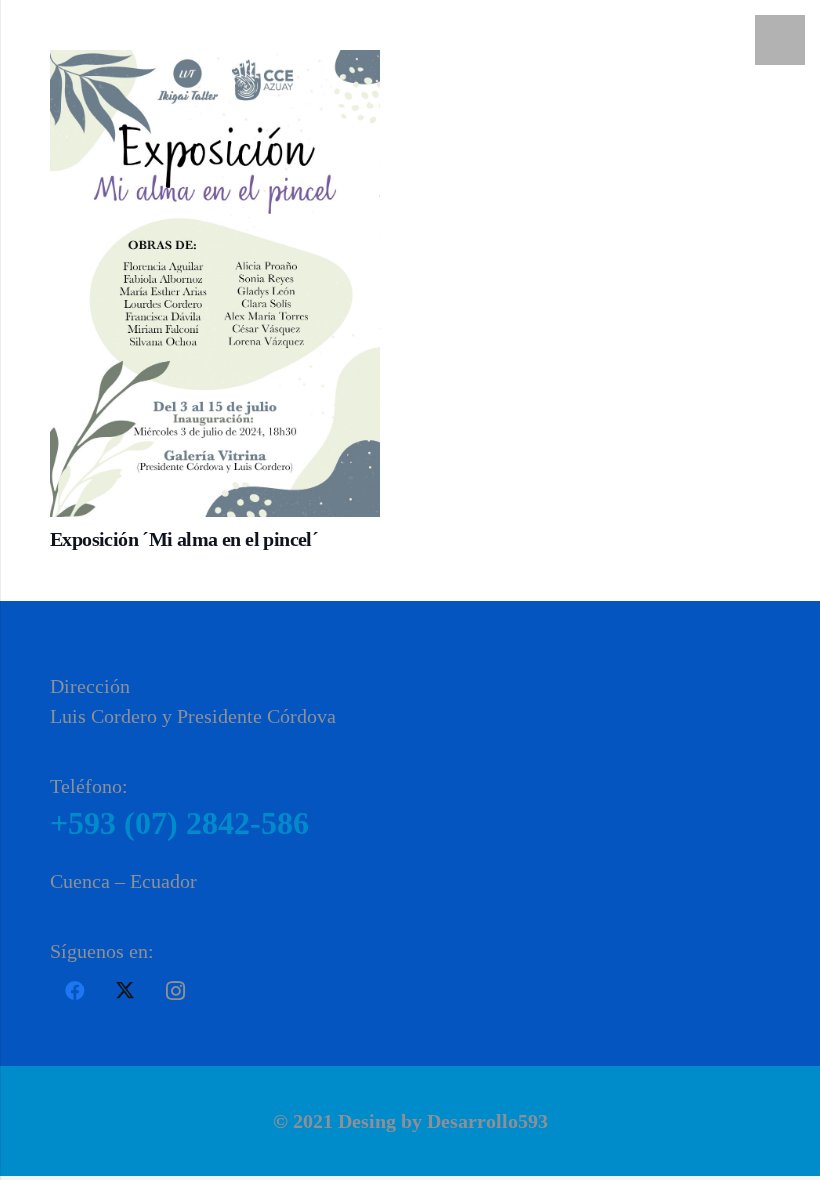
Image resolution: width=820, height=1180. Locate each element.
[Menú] (780, 40)
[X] (125, 991)
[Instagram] (175, 991)
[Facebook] (75, 991)
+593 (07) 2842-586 (179, 823)
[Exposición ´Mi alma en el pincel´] (215, 283)
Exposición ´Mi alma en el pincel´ (184, 539)
